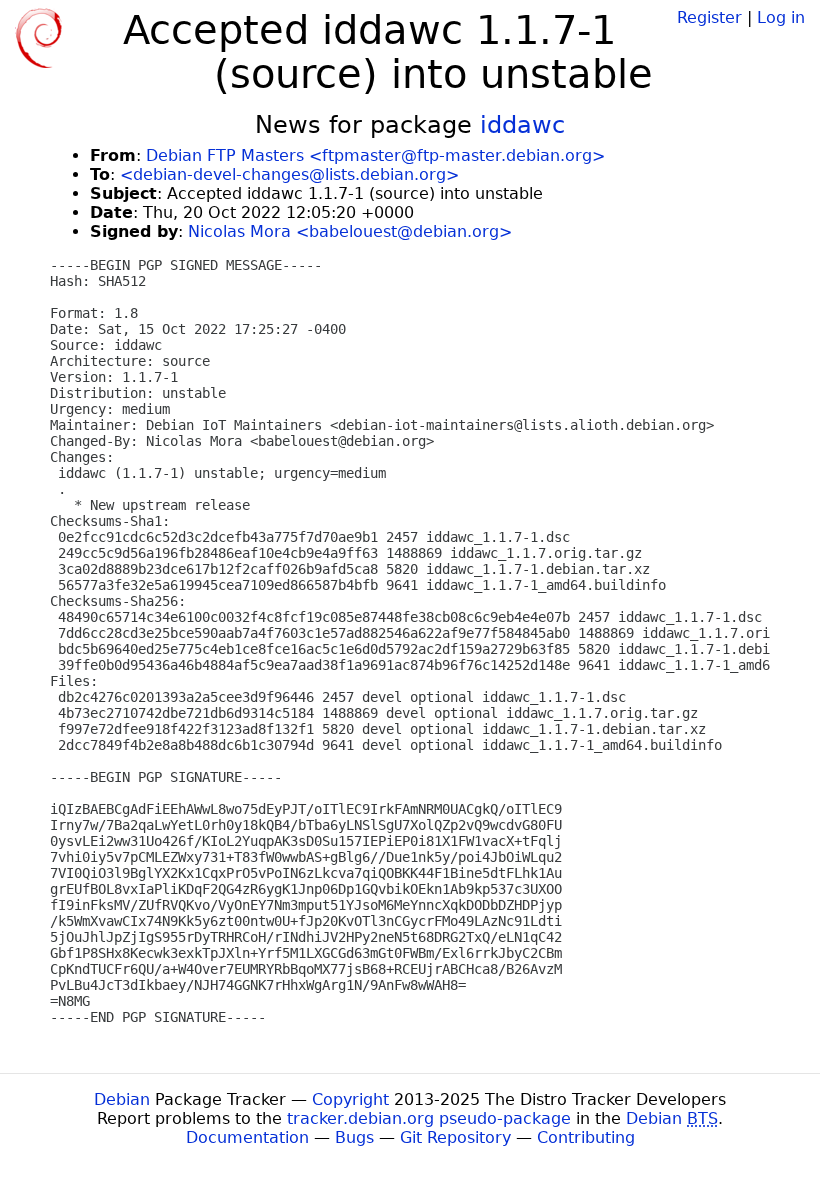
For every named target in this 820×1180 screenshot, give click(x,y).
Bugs (354, 1137)
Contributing (586, 1137)
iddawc (522, 125)
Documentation (247, 1137)
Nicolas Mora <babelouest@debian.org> (350, 231)
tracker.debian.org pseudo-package (429, 1118)
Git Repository (455, 1137)
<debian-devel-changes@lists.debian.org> (289, 174)
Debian (122, 1099)
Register (709, 17)
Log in (781, 17)
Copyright (350, 1099)
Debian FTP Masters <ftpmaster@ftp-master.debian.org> (375, 155)
